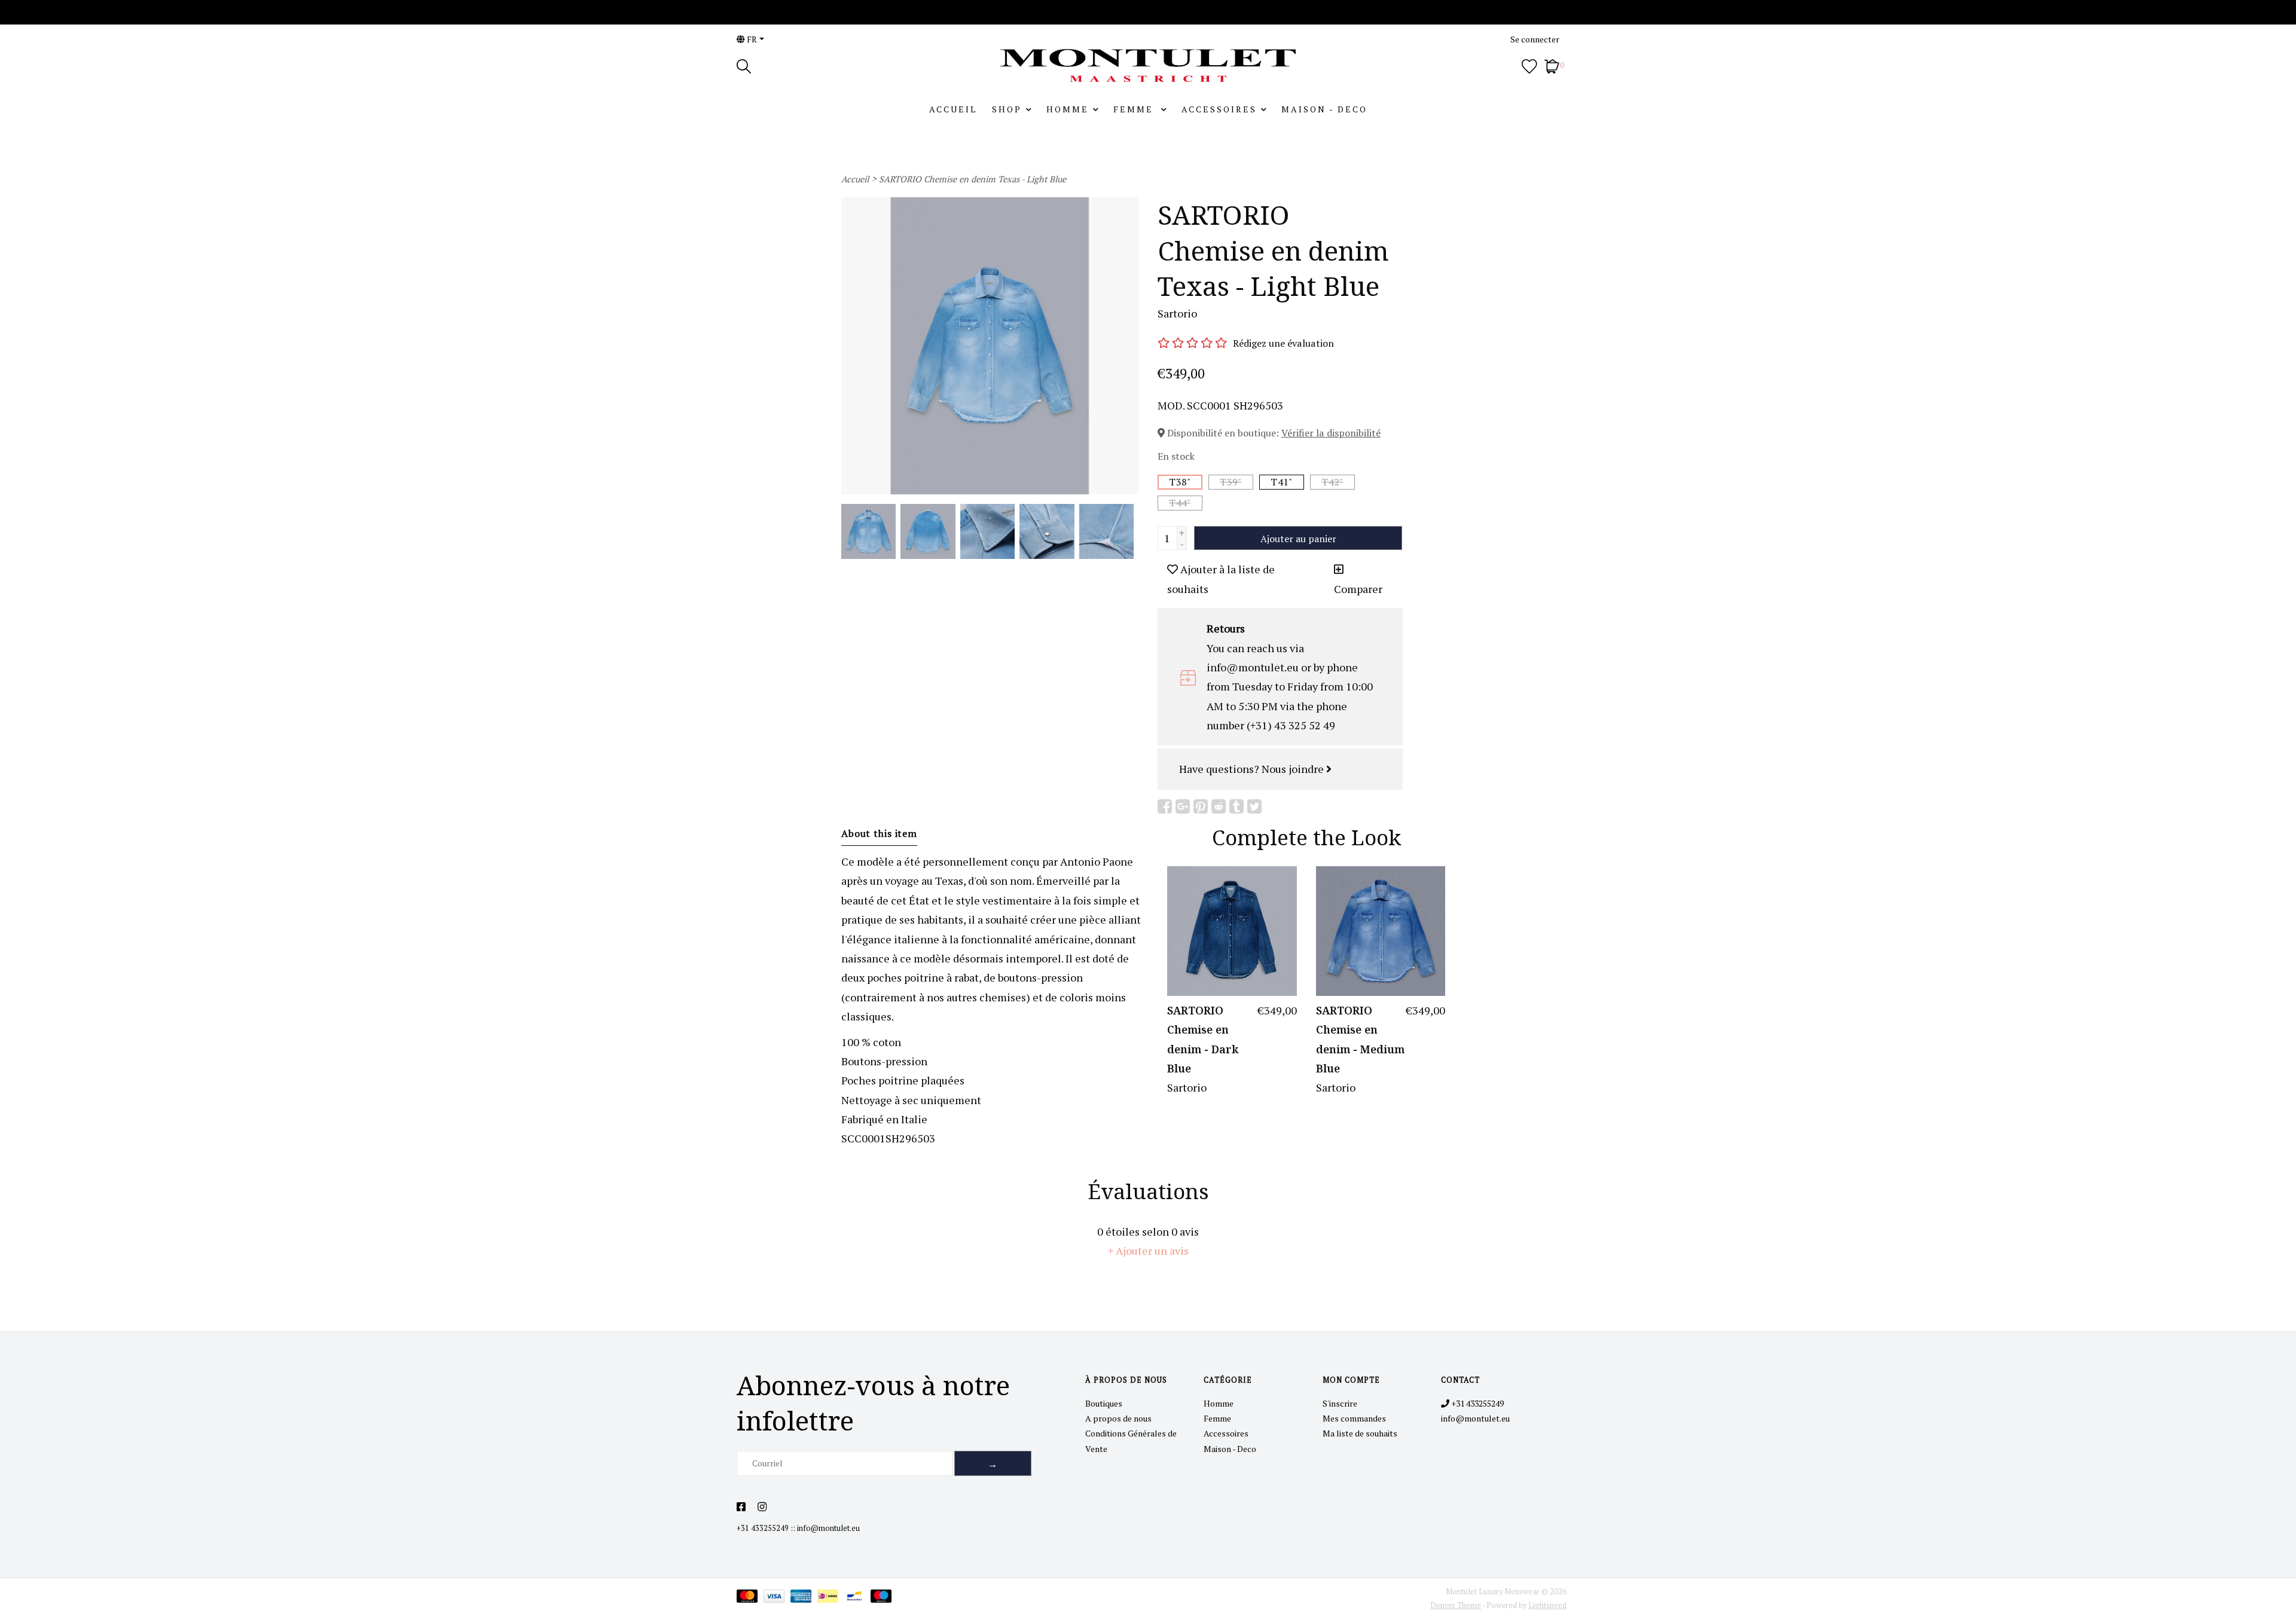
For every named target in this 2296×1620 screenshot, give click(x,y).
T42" (1332, 482)
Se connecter (1535, 39)
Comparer (1358, 589)
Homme (1068, 109)
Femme (1135, 109)
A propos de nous (1118, 1418)
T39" (1231, 482)
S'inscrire (1340, 1403)
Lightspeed (1547, 1605)
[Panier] (1552, 65)
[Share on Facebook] (1165, 806)
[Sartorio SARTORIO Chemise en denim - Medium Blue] (1381, 931)
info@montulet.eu (828, 1528)
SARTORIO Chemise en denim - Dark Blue (1203, 1039)
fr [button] (751, 39)
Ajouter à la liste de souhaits (1221, 579)
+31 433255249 (763, 1528)
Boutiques (1104, 1403)
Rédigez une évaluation (1283, 343)
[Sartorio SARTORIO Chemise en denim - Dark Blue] (1232, 931)
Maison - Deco (1324, 109)
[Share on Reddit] (1219, 806)
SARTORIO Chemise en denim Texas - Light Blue (973, 179)
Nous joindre (1294, 769)
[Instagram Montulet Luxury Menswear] (762, 1507)
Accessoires (1219, 109)
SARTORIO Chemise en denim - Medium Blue (1360, 1039)
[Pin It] (1201, 806)
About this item (879, 833)
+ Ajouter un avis (1148, 1251)
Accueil (953, 109)
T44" (1180, 503)
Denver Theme (1456, 1605)
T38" (1180, 482)
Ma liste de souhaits (1360, 1433)
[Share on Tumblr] (1236, 806)
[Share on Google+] (1183, 806)
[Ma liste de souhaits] (1529, 65)
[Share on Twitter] (1254, 806)
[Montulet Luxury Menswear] (1148, 65)
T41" (1281, 482)
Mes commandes (1354, 1418)
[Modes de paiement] (750, 1598)
